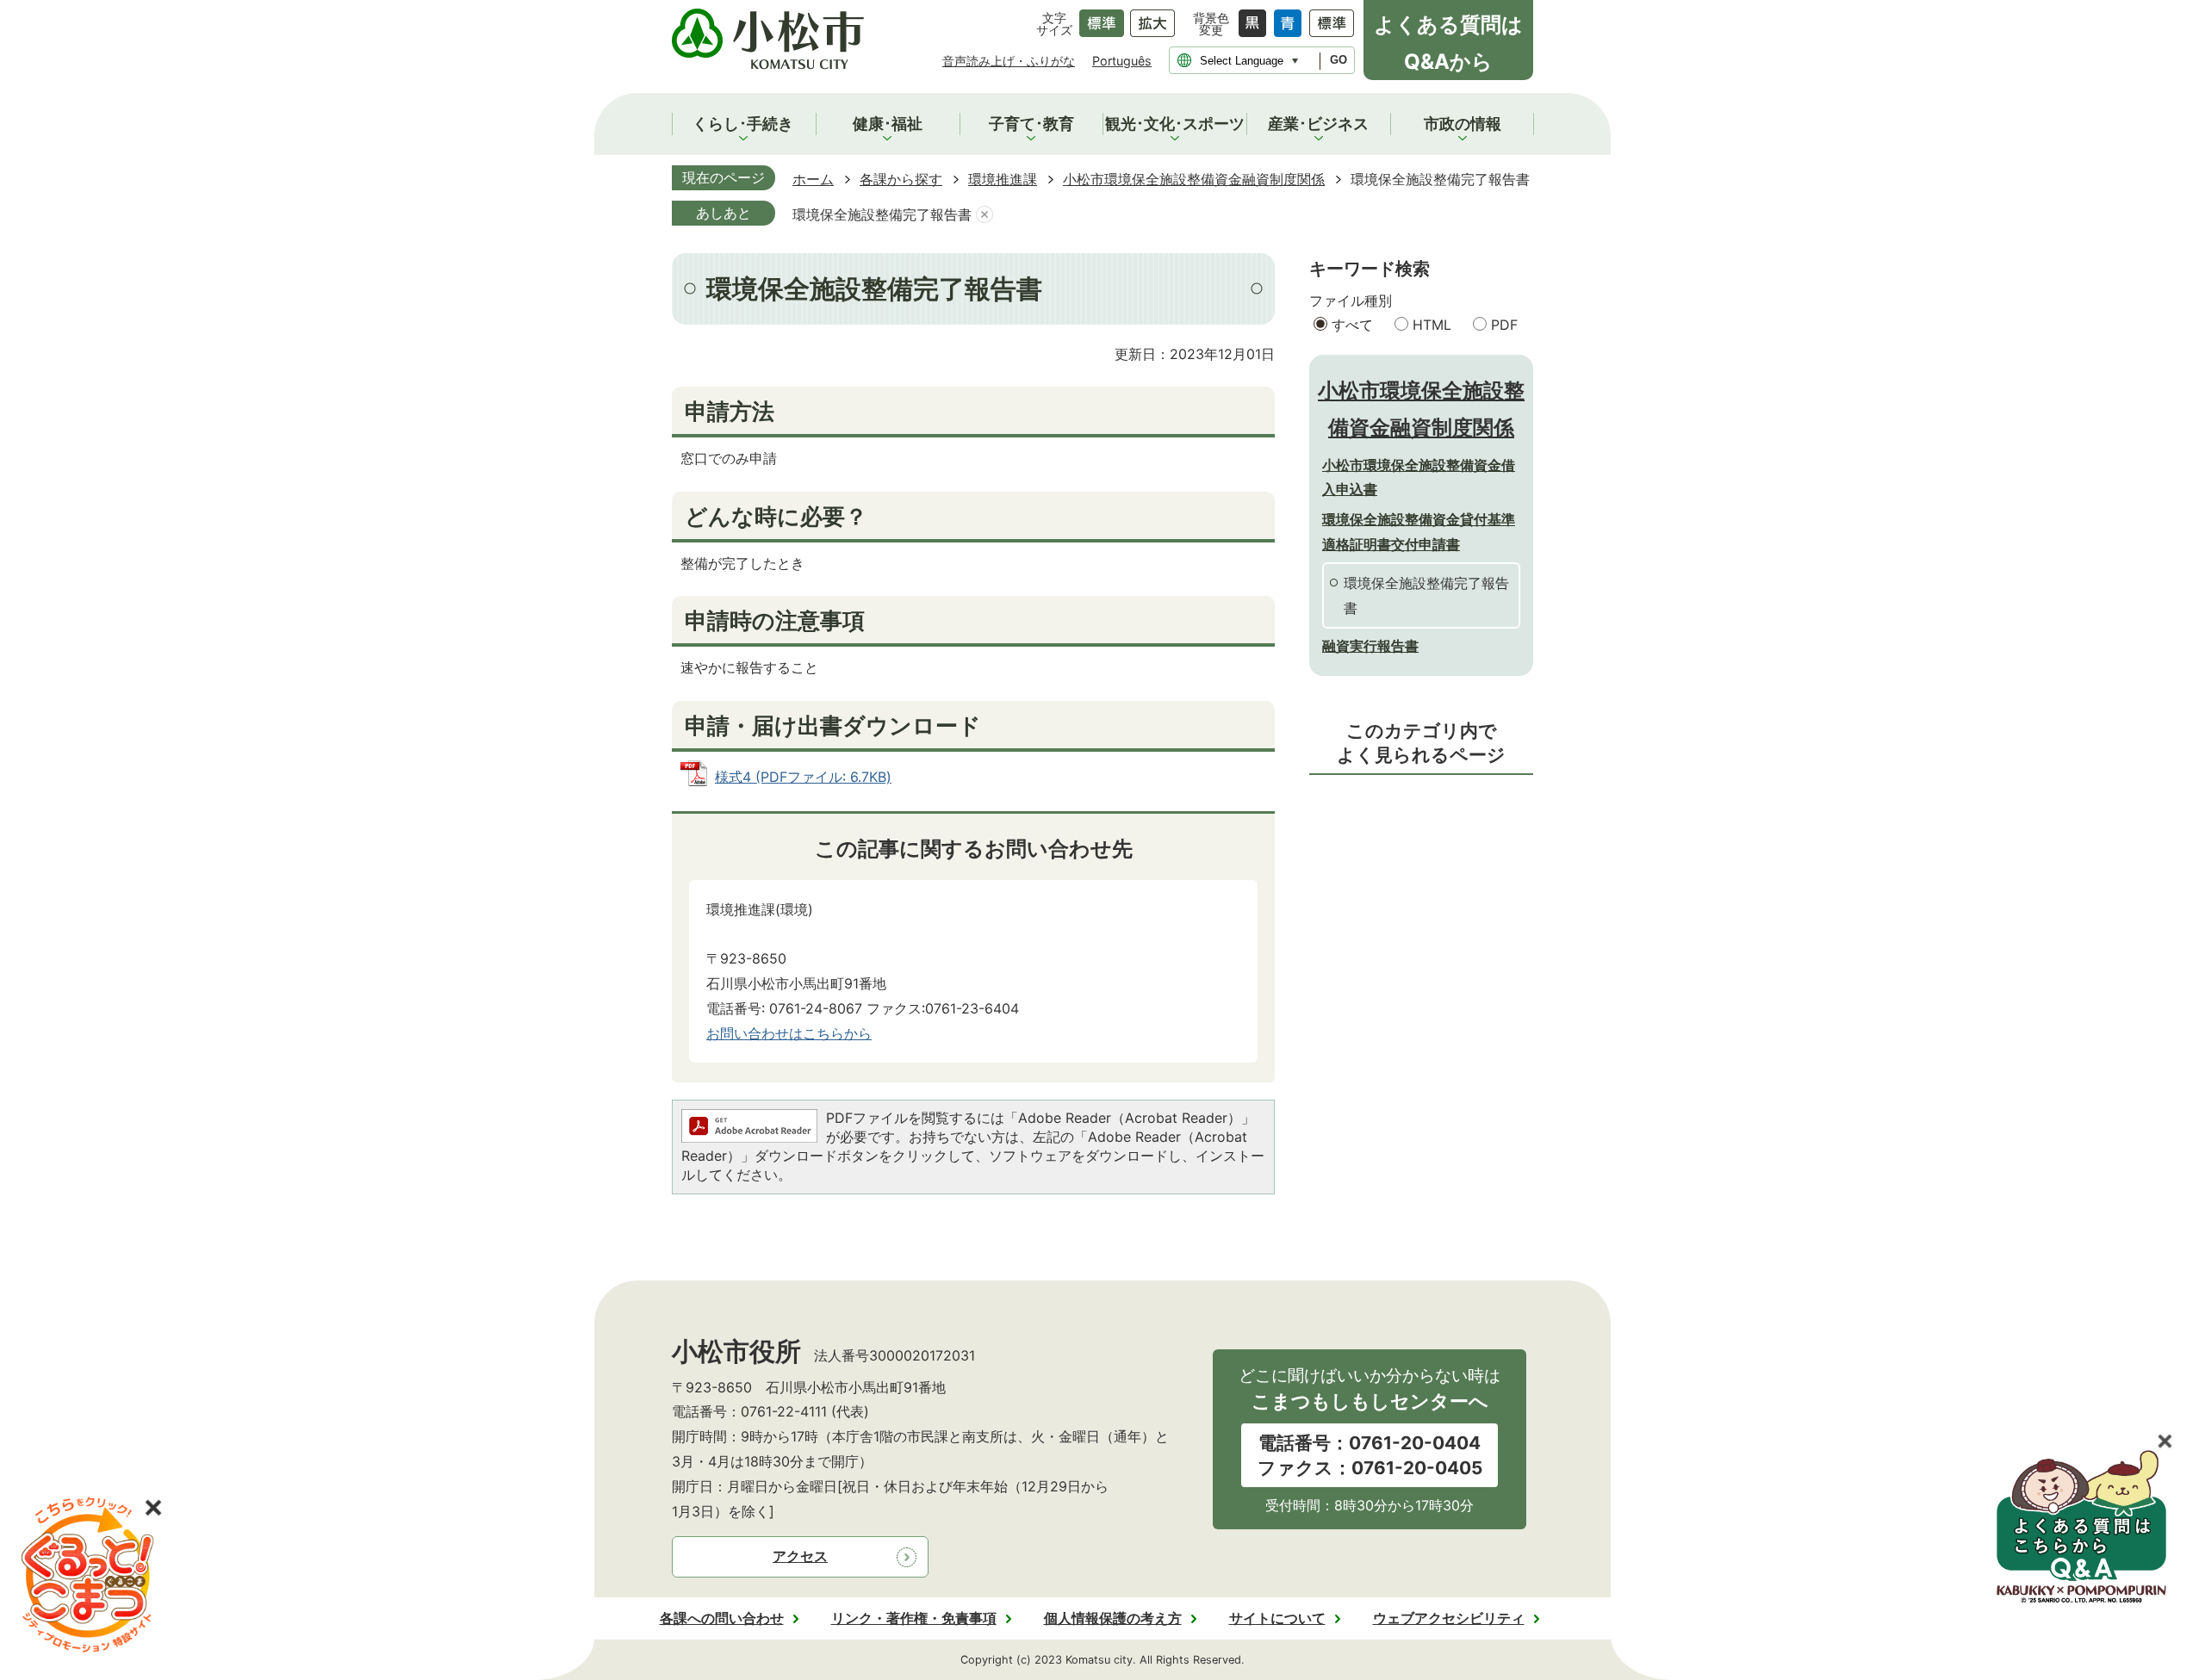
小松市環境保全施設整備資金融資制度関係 (1194, 179)
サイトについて (1277, 1618)
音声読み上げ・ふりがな (1009, 61)
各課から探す (901, 179)
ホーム (813, 179)
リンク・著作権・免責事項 (914, 1618)
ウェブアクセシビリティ (1449, 1618)
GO (1339, 60)
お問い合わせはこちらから (789, 1033)
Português (1122, 61)
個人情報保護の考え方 (1113, 1618)
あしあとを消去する (984, 215)
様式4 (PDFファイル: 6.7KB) (803, 777)
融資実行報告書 (1370, 646)
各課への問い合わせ (722, 1618)
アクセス (800, 1556)
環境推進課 (1003, 179)
